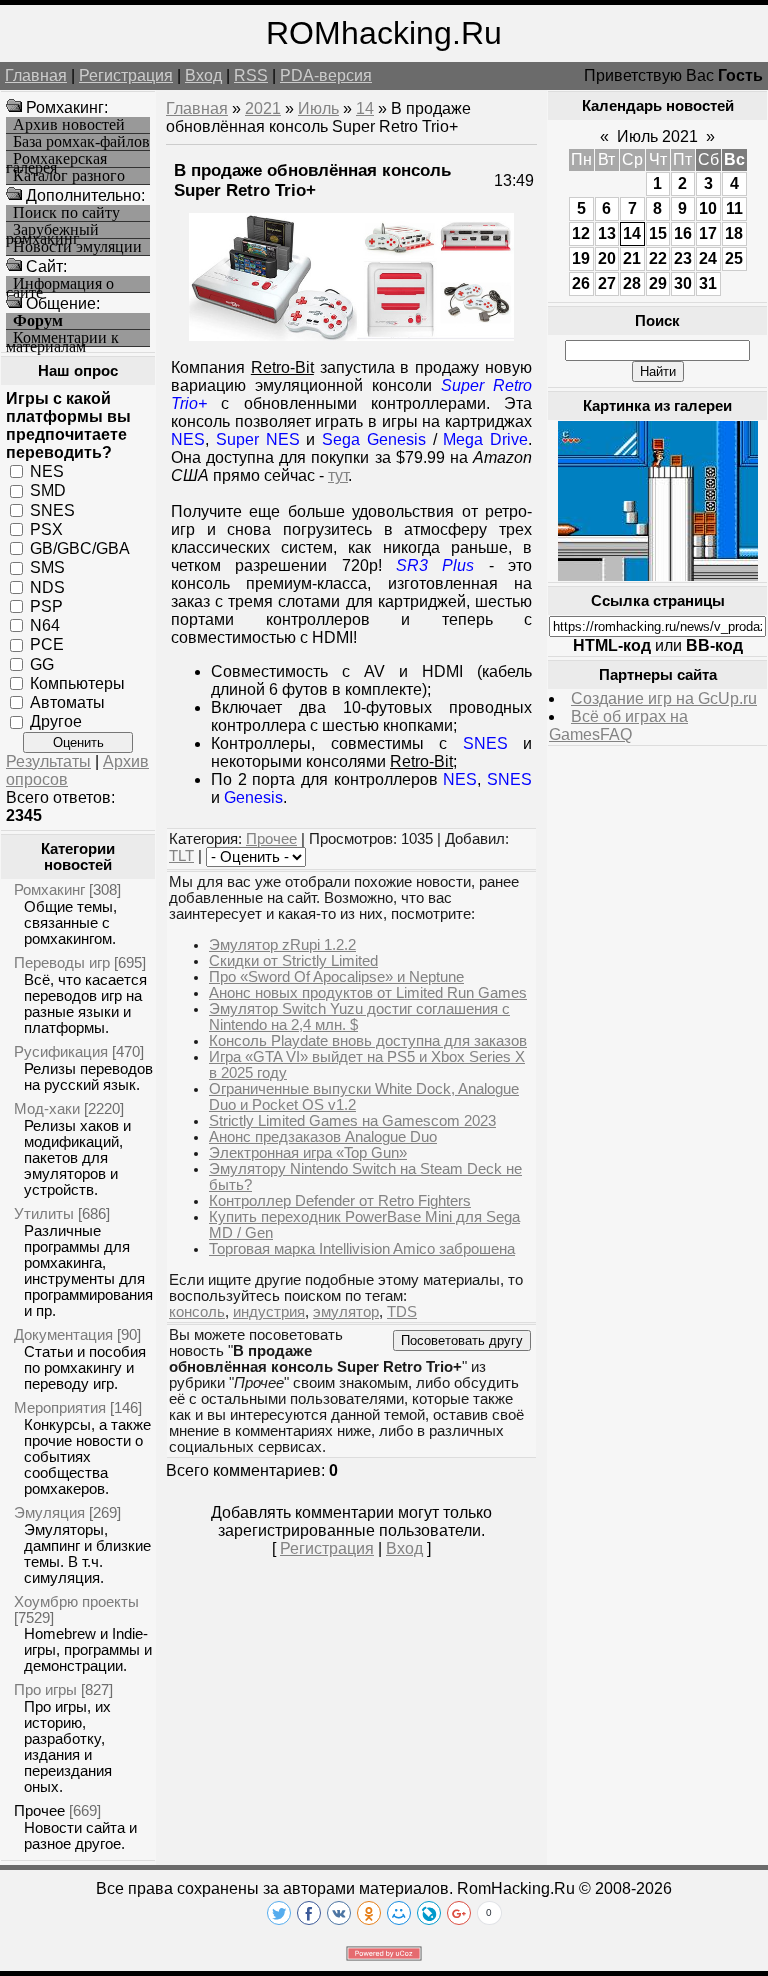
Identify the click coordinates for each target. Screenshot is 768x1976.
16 (683, 233)
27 (607, 283)
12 (581, 233)
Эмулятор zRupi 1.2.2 (282, 945)
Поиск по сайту (66, 213)
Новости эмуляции (77, 247)
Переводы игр (62, 962)
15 (658, 233)
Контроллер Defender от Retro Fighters (340, 1201)
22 (658, 258)
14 (365, 108)
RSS (251, 75)
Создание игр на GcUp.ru (664, 698)
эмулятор (346, 1312)
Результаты (48, 761)
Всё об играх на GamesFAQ (618, 725)
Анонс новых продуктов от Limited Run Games (368, 993)
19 (581, 258)
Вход (203, 75)
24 (708, 258)
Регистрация (126, 75)
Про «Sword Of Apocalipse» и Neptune (336, 977)
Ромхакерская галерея (56, 159)
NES (47, 471)
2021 (263, 108)
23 (683, 258)
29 (658, 283)
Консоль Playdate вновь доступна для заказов (368, 1041)
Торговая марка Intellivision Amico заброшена (362, 1249)
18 (734, 233)
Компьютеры (77, 683)
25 (734, 258)
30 (683, 283)
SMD (48, 490)
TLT (181, 856)
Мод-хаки (47, 1108)
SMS (47, 567)
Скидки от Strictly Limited (293, 961)
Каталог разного (69, 176)
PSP (46, 606)
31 (708, 283)
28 (632, 283)
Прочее (39, 1810)
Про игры (45, 1689)
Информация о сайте (60, 284)
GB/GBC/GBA (80, 548)
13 (607, 233)
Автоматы (67, 702)
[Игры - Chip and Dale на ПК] (658, 575)
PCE (47, 644)
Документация (63, 1334)
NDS (47, 586)
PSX (46, 529)
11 (734, 208)
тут (338, 475)
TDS (402, 1312)
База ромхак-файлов (81, 142)
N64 (45, 625)
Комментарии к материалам (62, 338)
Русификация (61, 1051)
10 (708, 208)
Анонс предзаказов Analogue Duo (323, 1137)
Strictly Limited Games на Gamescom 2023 (352, 1121)
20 (607, 258)
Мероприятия (60, 1407)
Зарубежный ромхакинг (52, 230)
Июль (318, 108)
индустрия (269, 1312)
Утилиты (44, 1213)
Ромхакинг (49, 889)
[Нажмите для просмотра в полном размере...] (351, 335)
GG (42, 663)
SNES (52, 509)
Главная (36, 75)
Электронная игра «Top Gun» (308, 1153)
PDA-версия (326, 75)
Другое (56, 721)
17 (708, 233)
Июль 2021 (657, 136)
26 (581, 283)
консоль (197, 1312)
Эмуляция (49, 1512)
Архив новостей (69, 125)
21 (632, 258)
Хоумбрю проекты (76, 1601)
